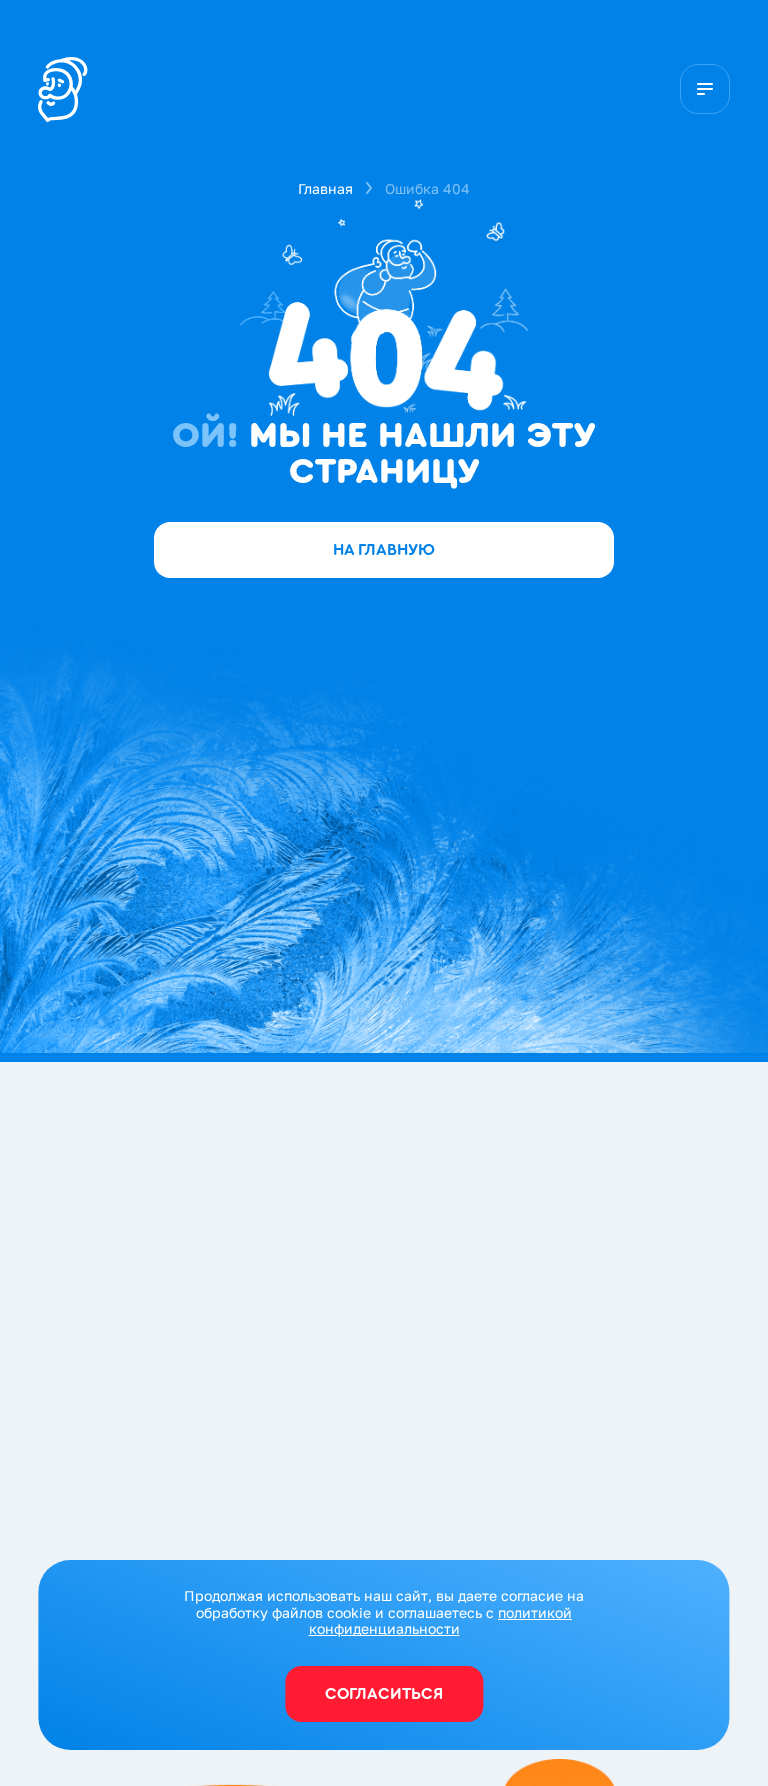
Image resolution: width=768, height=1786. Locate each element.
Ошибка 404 (427, 188)
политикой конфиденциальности (441, 1621)
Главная (325, 188)
